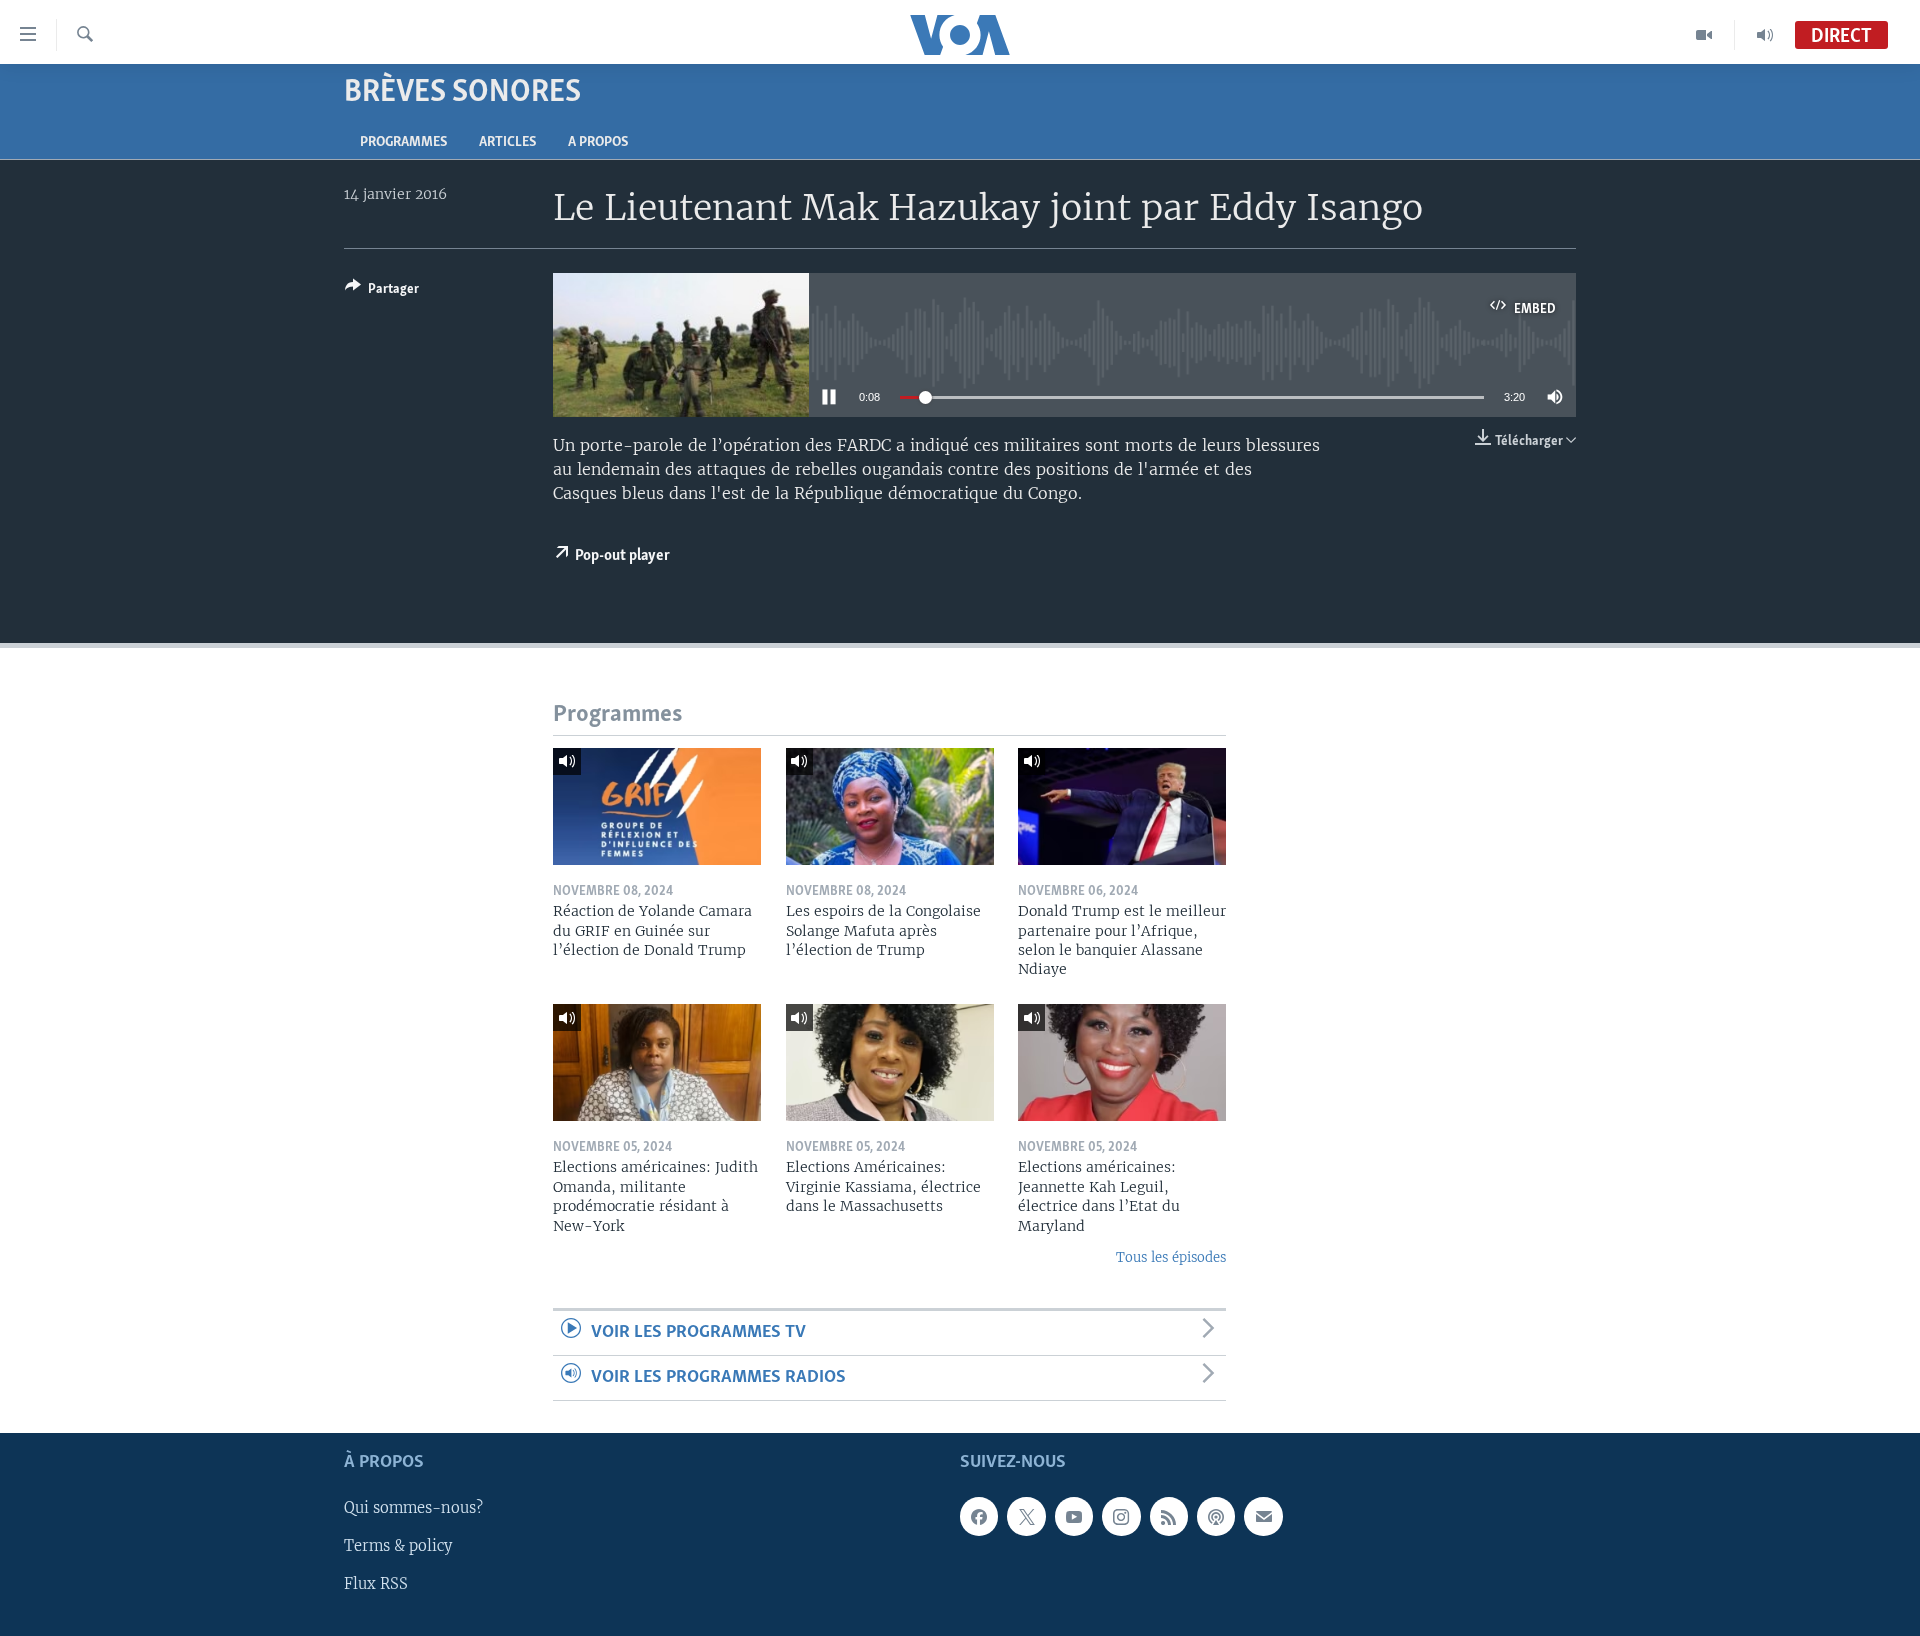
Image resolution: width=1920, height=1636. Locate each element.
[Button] (382, 292)
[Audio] (1765, 35)
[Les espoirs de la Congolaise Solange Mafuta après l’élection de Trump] (890, 806)
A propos (598, 142)
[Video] (1704, 35)
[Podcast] (1216, 1517)
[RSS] (1169, 1517)
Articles (507, 142)
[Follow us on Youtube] (1074, 1517)
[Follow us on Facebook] (979, 1517)
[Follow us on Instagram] (1121, 1517)
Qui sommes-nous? (413, 1509)
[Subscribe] (1263, 1517)
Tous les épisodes (1171, 1257)
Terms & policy (398, 1547)
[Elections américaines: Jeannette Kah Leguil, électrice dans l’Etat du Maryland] (1122, 1062)
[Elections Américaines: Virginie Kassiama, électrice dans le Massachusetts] (890, 1062)
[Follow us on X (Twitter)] (1026, 1517)
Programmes (403, 142)
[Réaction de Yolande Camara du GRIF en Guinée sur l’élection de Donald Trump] (657, 806)
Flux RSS (376, 1585)
